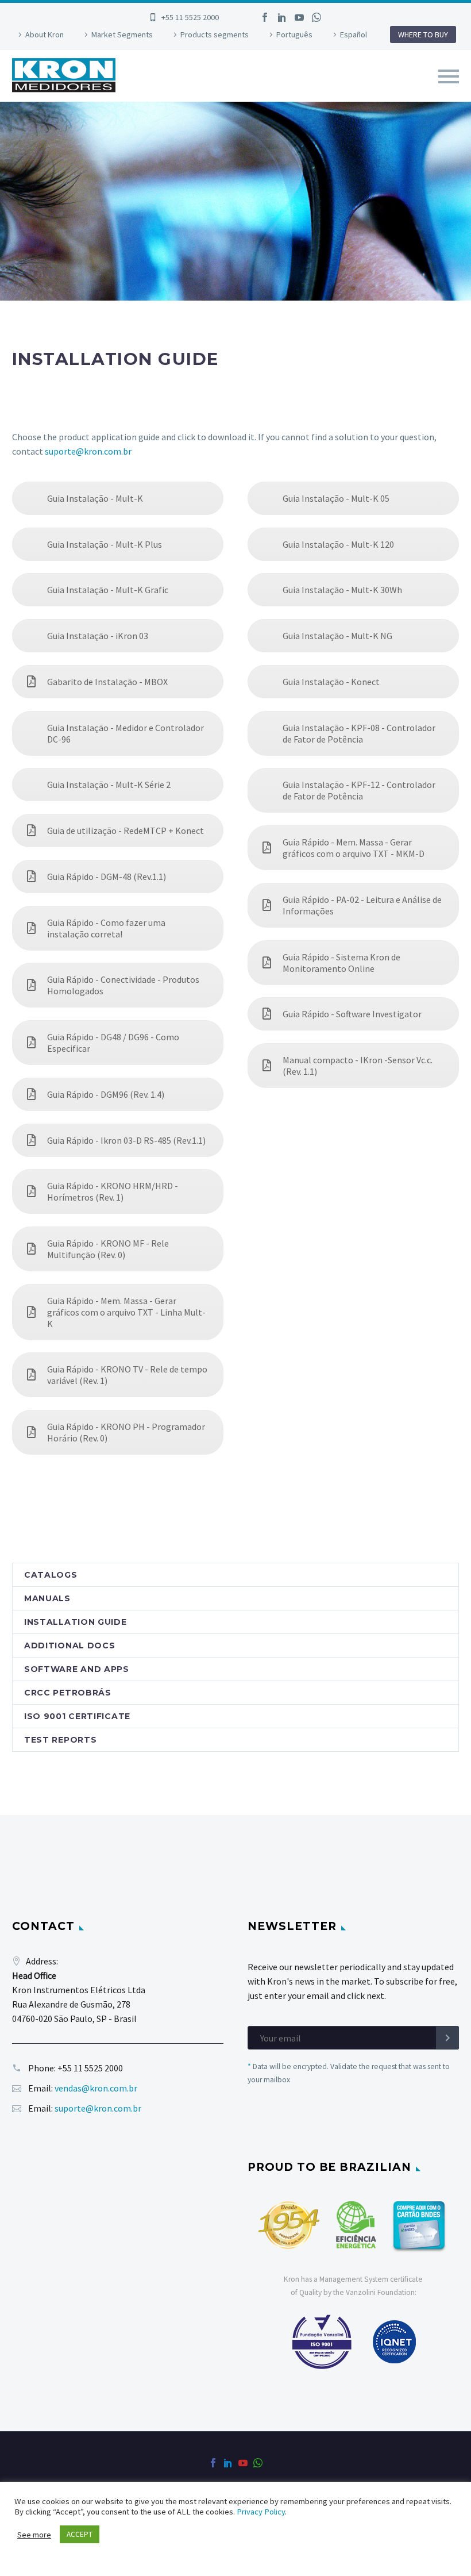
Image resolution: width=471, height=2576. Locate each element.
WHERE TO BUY (423, 34)
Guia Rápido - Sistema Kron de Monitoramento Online (341, 963)
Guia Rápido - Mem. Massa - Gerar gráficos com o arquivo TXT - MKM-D (354, 848)
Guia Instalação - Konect (331, 682)
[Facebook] (265, 17)
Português (294, 34)
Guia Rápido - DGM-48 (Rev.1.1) (107, 876)
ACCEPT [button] (80, 2534)
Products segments (215, 34)
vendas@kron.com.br (96, 2088)
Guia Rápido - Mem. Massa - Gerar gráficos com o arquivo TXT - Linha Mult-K (126, 1312)
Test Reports (60, 1740)
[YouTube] (299, 17)
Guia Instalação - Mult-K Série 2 (109, 785)
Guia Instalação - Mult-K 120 (338, 544)
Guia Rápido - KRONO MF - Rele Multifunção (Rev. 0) (108, 1249)
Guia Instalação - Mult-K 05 (336, 498)
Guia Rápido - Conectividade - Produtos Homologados (123, 985)
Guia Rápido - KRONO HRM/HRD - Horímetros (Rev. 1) (113, 1191)
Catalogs (51, 1575)
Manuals (47, 1598)
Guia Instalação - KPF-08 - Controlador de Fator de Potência (359, 733)
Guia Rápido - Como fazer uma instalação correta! (106, 928)
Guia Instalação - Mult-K (95, 498)
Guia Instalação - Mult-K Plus (105, 544)
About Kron (45, 34)
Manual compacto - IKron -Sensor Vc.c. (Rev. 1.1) (358, 1066)
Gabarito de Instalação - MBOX (107, 682)
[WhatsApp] (316, 17)
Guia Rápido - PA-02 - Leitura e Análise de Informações (362, 905)
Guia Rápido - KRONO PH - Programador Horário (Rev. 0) (126, 1432)
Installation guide (76, 1622)
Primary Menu (449, 76)
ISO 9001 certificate (77, 1716)
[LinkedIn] (282, 17)
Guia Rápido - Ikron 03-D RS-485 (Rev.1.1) (126, 1140)
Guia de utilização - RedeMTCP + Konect (126, 831)
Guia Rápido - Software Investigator (352, 1014)
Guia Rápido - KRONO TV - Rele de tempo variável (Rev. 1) (127, 1375)
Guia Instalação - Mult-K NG (337, 636)
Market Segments (122, 34)
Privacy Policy (261, 2512)
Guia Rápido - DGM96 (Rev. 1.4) (106, 1094)
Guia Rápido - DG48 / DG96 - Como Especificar (113, 1043)
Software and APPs (77, 1669)
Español (354, 34)
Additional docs (70, 1645)
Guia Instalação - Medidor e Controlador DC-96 (126, 733)
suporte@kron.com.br (88, 451)
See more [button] (34, 2535)
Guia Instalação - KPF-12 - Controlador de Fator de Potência (359, 790)
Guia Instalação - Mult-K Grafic (108, 590)
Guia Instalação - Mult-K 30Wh (342, 590)
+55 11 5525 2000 (190, 17)
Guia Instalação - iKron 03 (98, 636)
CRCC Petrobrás (68, 1693)
